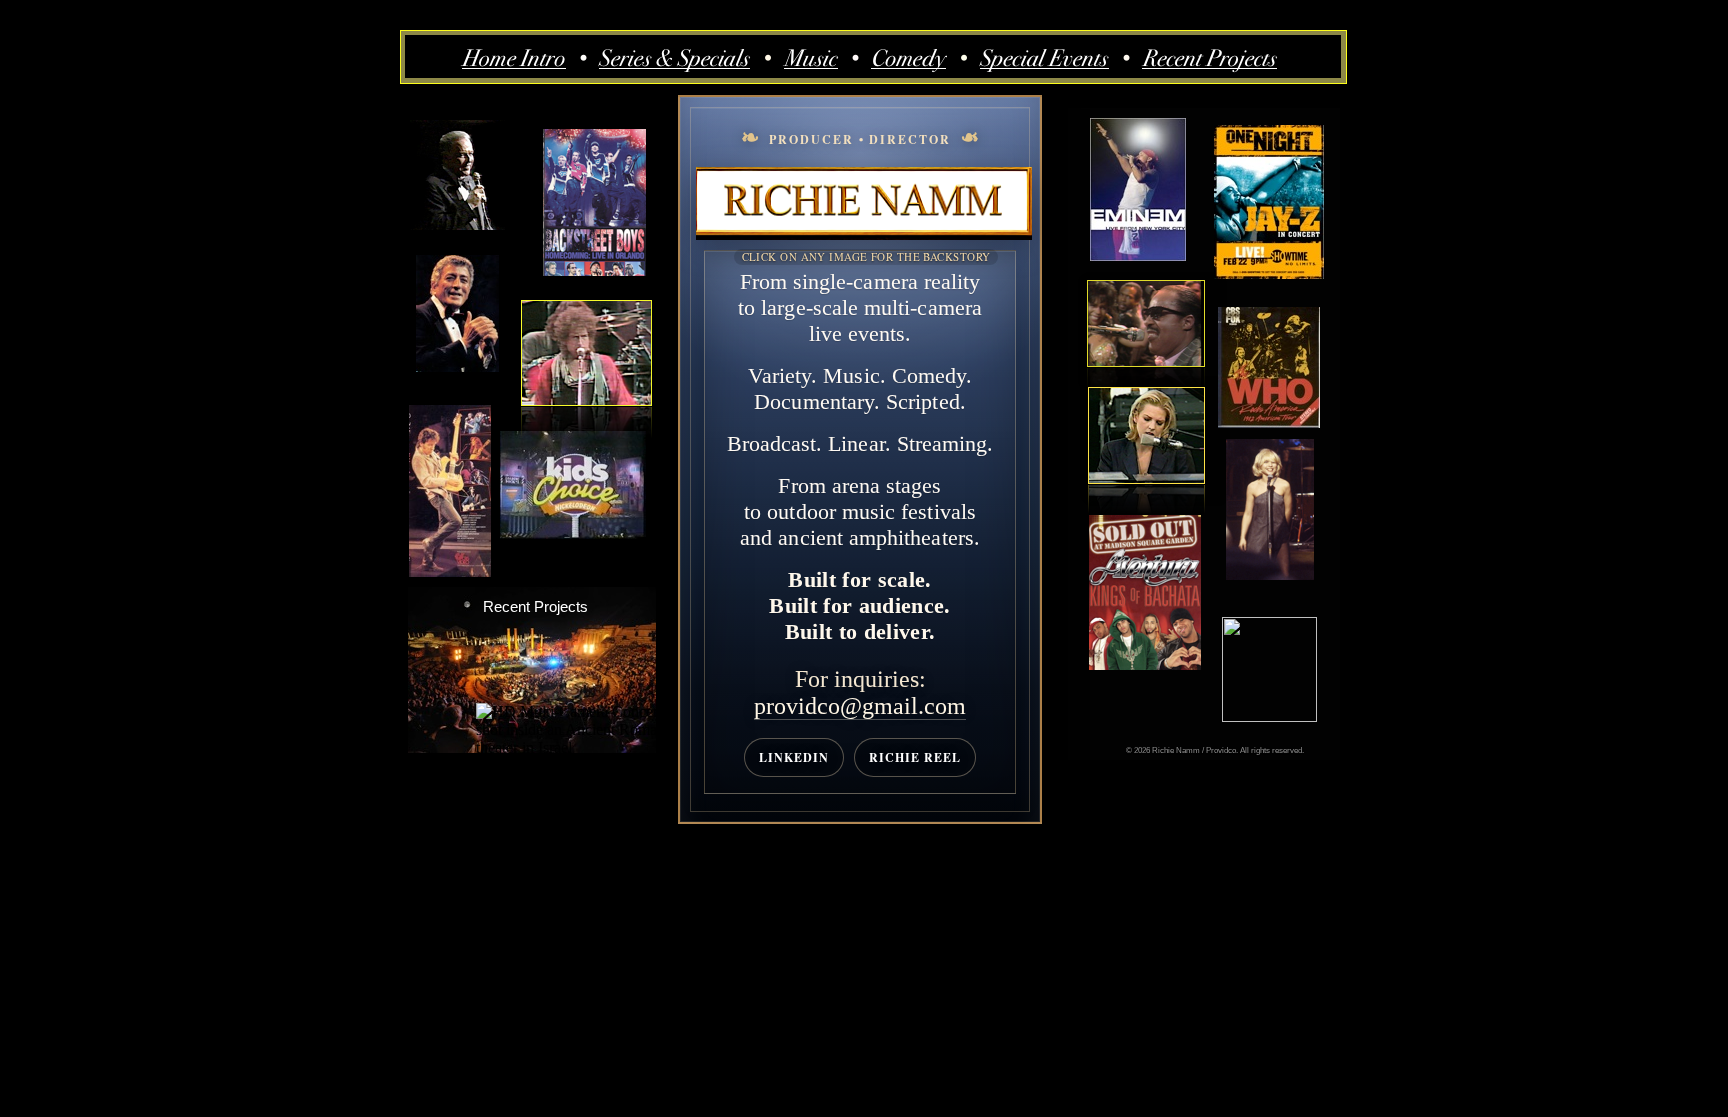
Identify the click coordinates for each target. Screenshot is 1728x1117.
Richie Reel (915, 757)
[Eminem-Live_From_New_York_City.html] (1138, 255)
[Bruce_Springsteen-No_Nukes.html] (450, 571)
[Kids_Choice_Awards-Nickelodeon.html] (573, 533)
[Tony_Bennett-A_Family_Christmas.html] (457, 366)
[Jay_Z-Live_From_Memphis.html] (1269, 273)
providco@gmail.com (860, 706)
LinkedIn (794, 757)
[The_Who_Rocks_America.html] (1269, 422)
